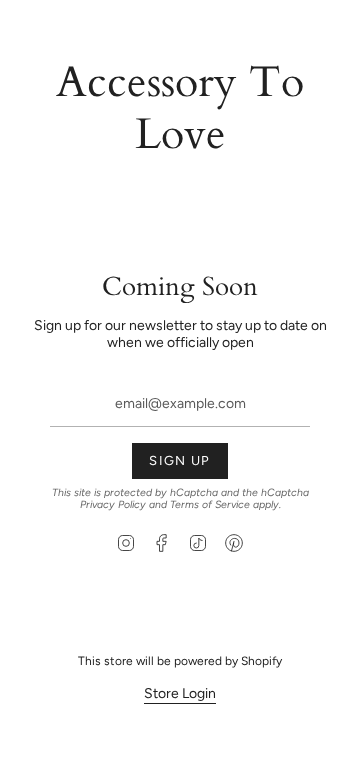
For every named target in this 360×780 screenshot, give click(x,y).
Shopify (261, 661)
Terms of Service (210, 504)
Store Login (180, 693)
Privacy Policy (113, 504)
